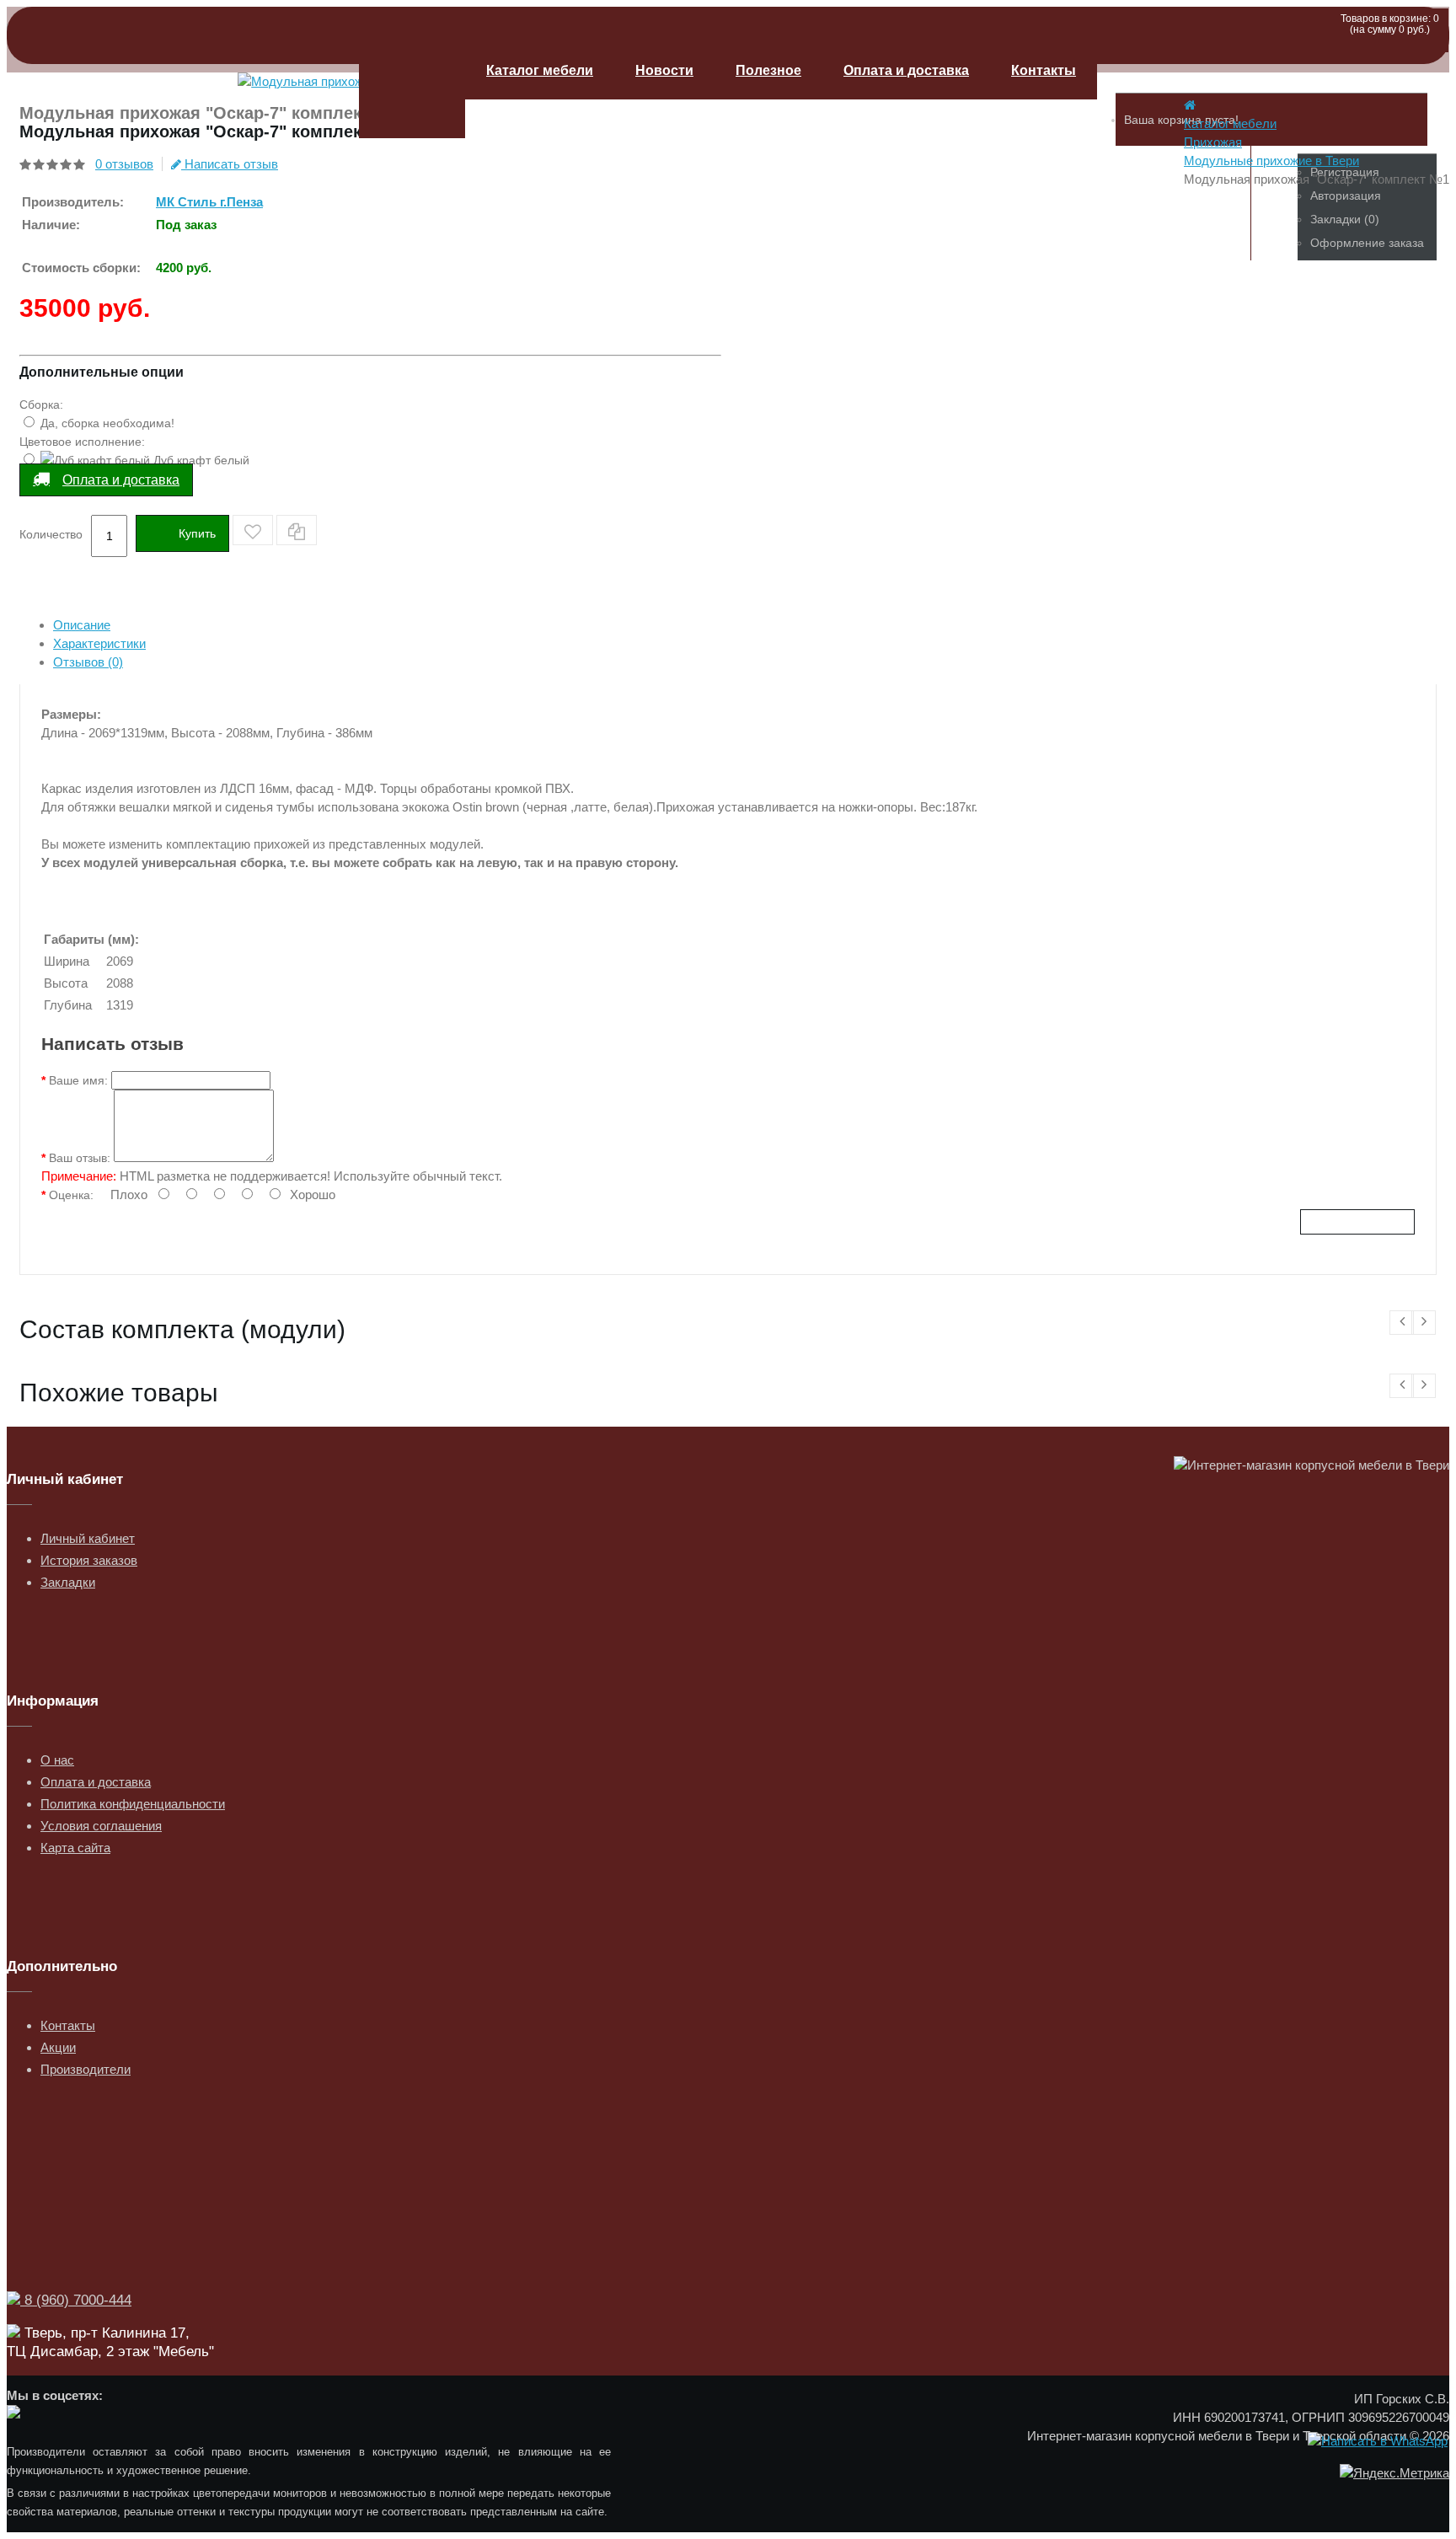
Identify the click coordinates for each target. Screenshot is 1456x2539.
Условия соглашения (101, 1826)
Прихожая (1213, 142)
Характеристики (99, 643)
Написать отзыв (230, 164)
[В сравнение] (297, 530)
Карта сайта (75, 1848)
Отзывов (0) (88, 662)
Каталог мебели (540, 70)
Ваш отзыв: (80, 1158)
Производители (86, 2069)
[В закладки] (253, 530)
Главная (412, 90)
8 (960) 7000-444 (76, 2300)
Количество (51, 534)
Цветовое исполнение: (82, 442)
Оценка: (71, 1195)
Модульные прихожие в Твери (1271, 161)
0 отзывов (124, 164)
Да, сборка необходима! (106, 423)
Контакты (1044, 70)
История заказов (89, 1560)
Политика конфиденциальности (133, 1804)
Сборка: (41, 404)
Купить (197, 533)
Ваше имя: (78, 1080)
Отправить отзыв (1357, 1222)
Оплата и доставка (906, 70)
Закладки (68, 1582)
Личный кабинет (88, 1538)
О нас (57, 1760)
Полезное (768, 70)
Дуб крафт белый (200, 460)
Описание (82, 625)
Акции (58, 2047)
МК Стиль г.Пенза (209, 202)
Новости (664, 70)
